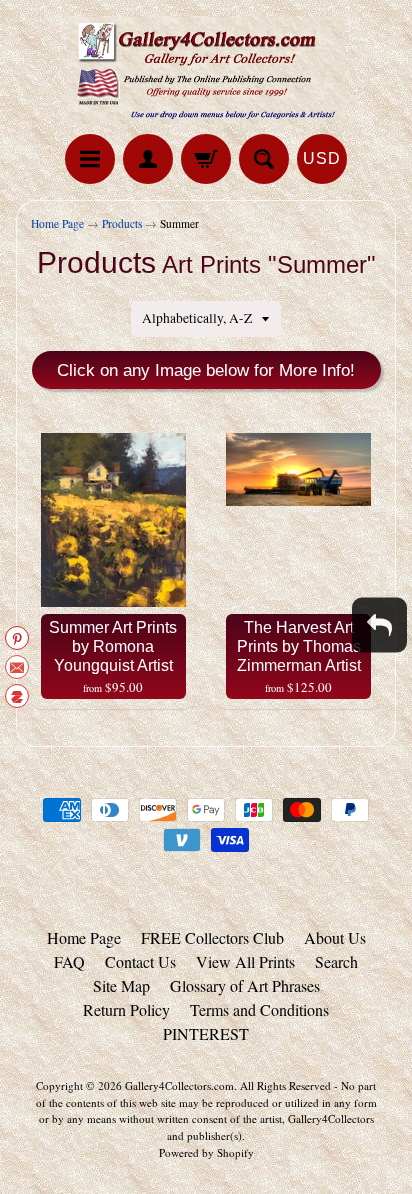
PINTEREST (206, 1033)
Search (336, 961)
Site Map (121, 985)
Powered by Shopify (206, 1152)
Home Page (57, 223)
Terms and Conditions (259, 1009)
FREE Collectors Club (212, 937)
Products (122, 223)
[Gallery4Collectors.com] (206, 70)
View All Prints (245, 961)
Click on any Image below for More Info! (206, 370)
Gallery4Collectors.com (179, 1085)
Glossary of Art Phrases (245, 985)
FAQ (69, 961)
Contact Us (140, 961)
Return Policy (126, 1009)
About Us (335, 937)
